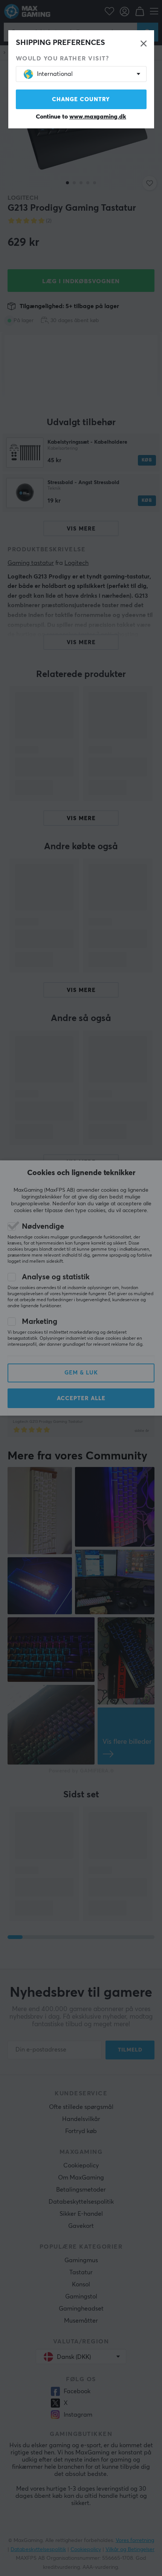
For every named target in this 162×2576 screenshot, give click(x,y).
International (55, 74)
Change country (81, 99)
